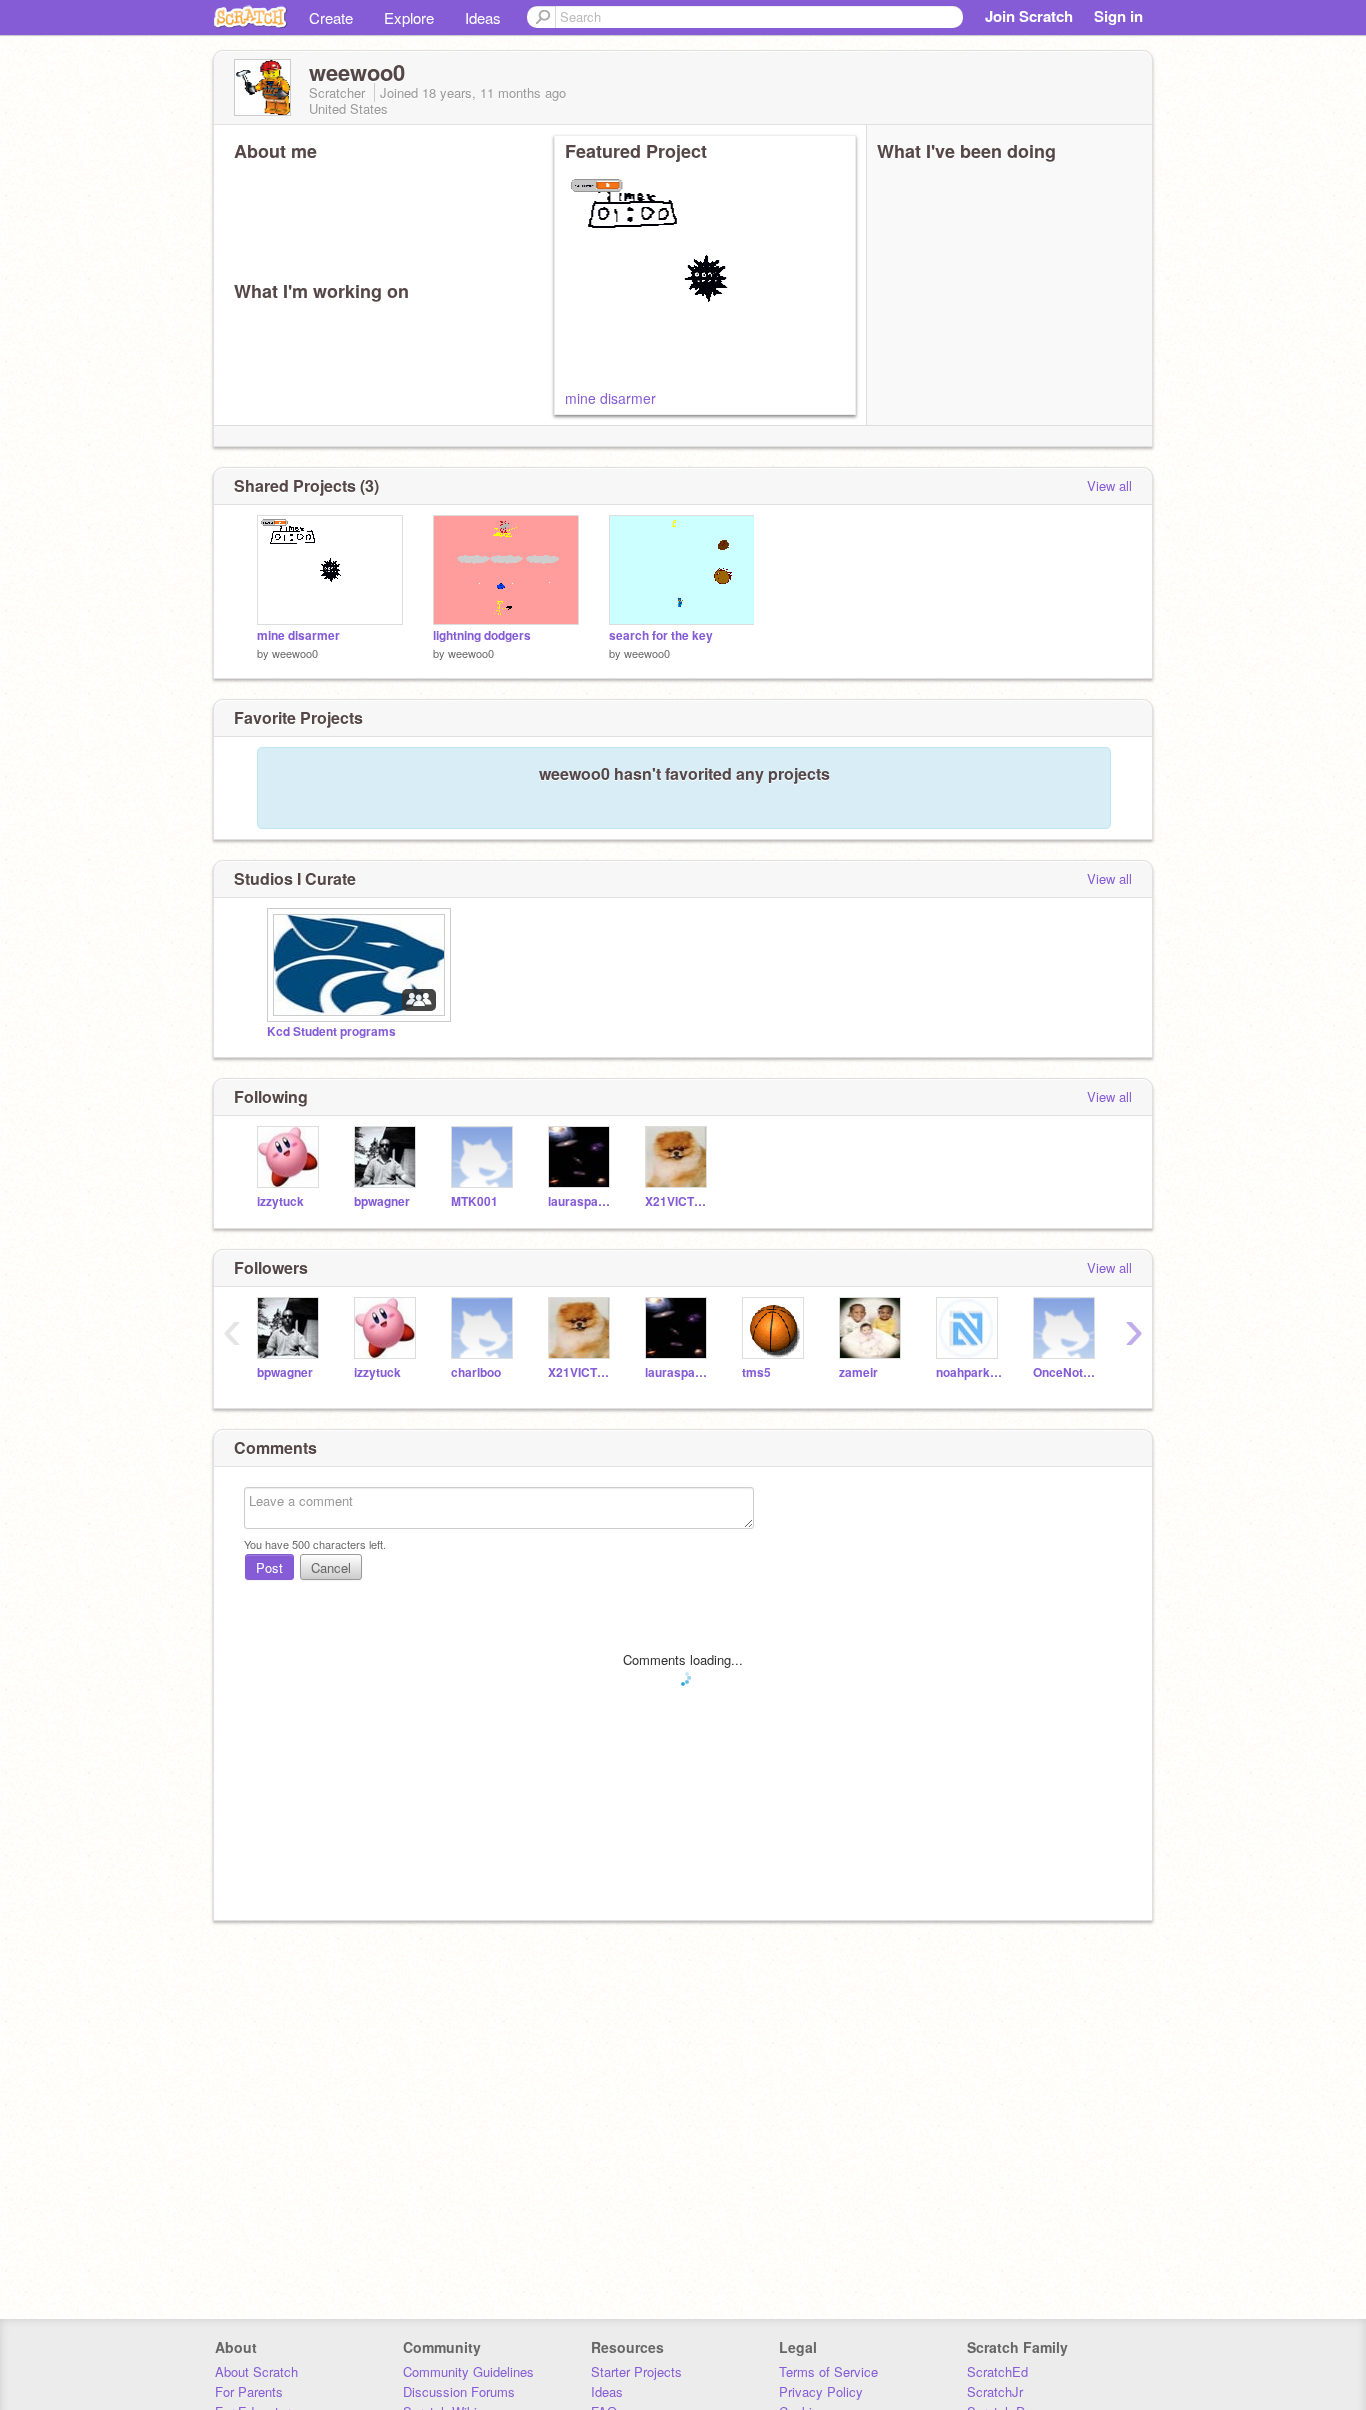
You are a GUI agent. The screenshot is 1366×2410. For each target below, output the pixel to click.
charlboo (476, 1372)
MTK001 (474, 1201)
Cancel (331, 1567)
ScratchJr (995, 2391)
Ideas (483, 17)
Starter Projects (636, 2371)
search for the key (661, 635)
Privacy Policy (821, 2391)
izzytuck (280, 1201)
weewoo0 (295, 653)
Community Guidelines (468, 2371)
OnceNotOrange (1066, 1372)
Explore (409, 17)
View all (1109, 485)
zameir (858, 1372)
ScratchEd (997, 2371)
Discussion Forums (459, 2391)
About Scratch (256, 2371)
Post (269, 1567)
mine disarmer (610, 398)
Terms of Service (828, 2371)
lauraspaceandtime (581, 1201)
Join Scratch (1029, 16)
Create (331, 17)
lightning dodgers (482, 635)
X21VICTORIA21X (678, 1201)
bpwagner (382, 1201)
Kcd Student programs (331, 1031)
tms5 (756, 1372)
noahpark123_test (969, 1372)
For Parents (249, 2391)
